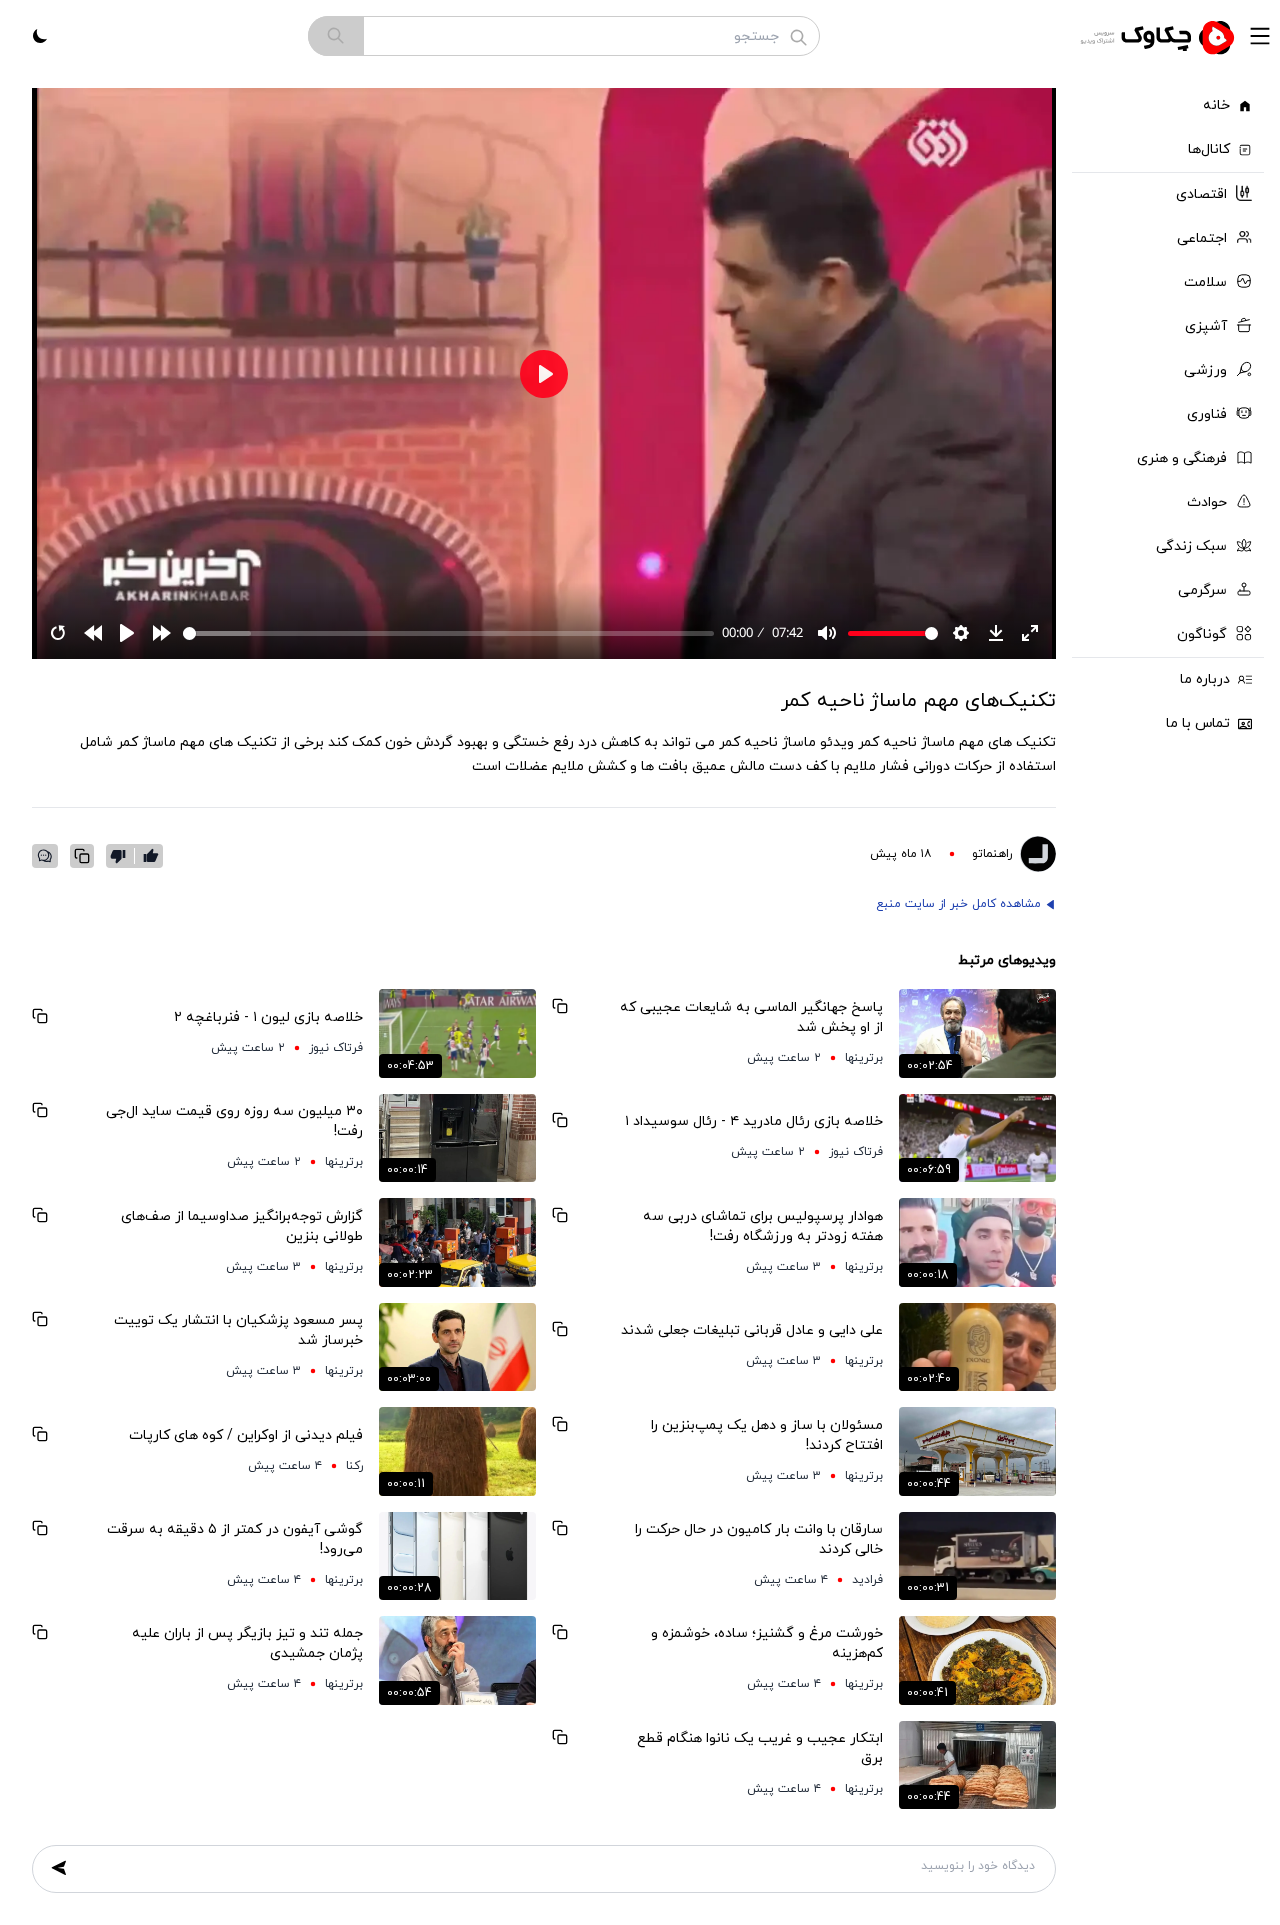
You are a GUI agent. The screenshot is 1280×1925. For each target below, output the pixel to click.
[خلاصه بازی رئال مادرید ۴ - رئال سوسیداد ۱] (977, 1138)
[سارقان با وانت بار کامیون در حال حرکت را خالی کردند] (977, 1556)
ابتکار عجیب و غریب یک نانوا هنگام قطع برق (760, 1748)
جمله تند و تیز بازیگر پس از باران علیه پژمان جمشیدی (247, 1643)
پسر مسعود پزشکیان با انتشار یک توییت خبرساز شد (238, 1330)
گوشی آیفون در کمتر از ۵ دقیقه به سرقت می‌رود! (235, 1539)
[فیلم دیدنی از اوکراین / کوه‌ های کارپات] (457, 1451)
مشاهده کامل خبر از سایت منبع (958, 904)
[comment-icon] (45, 856)
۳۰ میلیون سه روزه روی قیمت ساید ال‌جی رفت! (234, 1121)
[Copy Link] (82, 856)
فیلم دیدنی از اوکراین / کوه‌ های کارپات (246, 1435)
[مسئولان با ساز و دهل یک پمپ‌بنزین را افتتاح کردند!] (977, 1451)
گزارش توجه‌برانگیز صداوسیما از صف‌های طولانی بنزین (242, 1226)
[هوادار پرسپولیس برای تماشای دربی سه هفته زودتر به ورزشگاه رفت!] (977, 1242)
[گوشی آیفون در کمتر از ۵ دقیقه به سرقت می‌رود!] (457, 1556)
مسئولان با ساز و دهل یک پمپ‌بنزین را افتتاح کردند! (767, 1435)
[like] (151, 856)
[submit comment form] (59, 1868)
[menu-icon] (1260, 36)
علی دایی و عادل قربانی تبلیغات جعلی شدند (752, 1330)
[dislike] (122, 856)
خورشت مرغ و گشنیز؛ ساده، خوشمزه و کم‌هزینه (767, 1643)
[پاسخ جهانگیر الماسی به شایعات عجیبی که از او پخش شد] (977, 1033)
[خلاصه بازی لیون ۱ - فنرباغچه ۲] (457, 1033)
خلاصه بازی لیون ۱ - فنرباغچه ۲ (268, 1017)
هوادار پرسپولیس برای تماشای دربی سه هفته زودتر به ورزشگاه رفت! (763, 1226)
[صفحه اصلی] (1160, 36)
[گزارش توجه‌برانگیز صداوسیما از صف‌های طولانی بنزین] (457, 1242)
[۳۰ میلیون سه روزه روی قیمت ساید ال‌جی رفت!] (457, 1138)
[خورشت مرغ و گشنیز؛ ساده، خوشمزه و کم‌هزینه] (977, 1660)
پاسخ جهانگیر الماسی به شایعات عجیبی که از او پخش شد (751, 1017)
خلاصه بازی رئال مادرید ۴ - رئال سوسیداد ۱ (754, 1121)
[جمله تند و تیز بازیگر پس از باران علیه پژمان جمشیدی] (457, 1660)
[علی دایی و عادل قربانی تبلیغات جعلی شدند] (977, 1347)
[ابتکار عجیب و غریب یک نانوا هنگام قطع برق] (977, 1765)
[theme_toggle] (40, 36)
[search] (336, 36)
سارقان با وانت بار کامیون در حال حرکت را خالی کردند (759, 1539)
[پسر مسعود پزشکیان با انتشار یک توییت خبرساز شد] (457, 1347)
